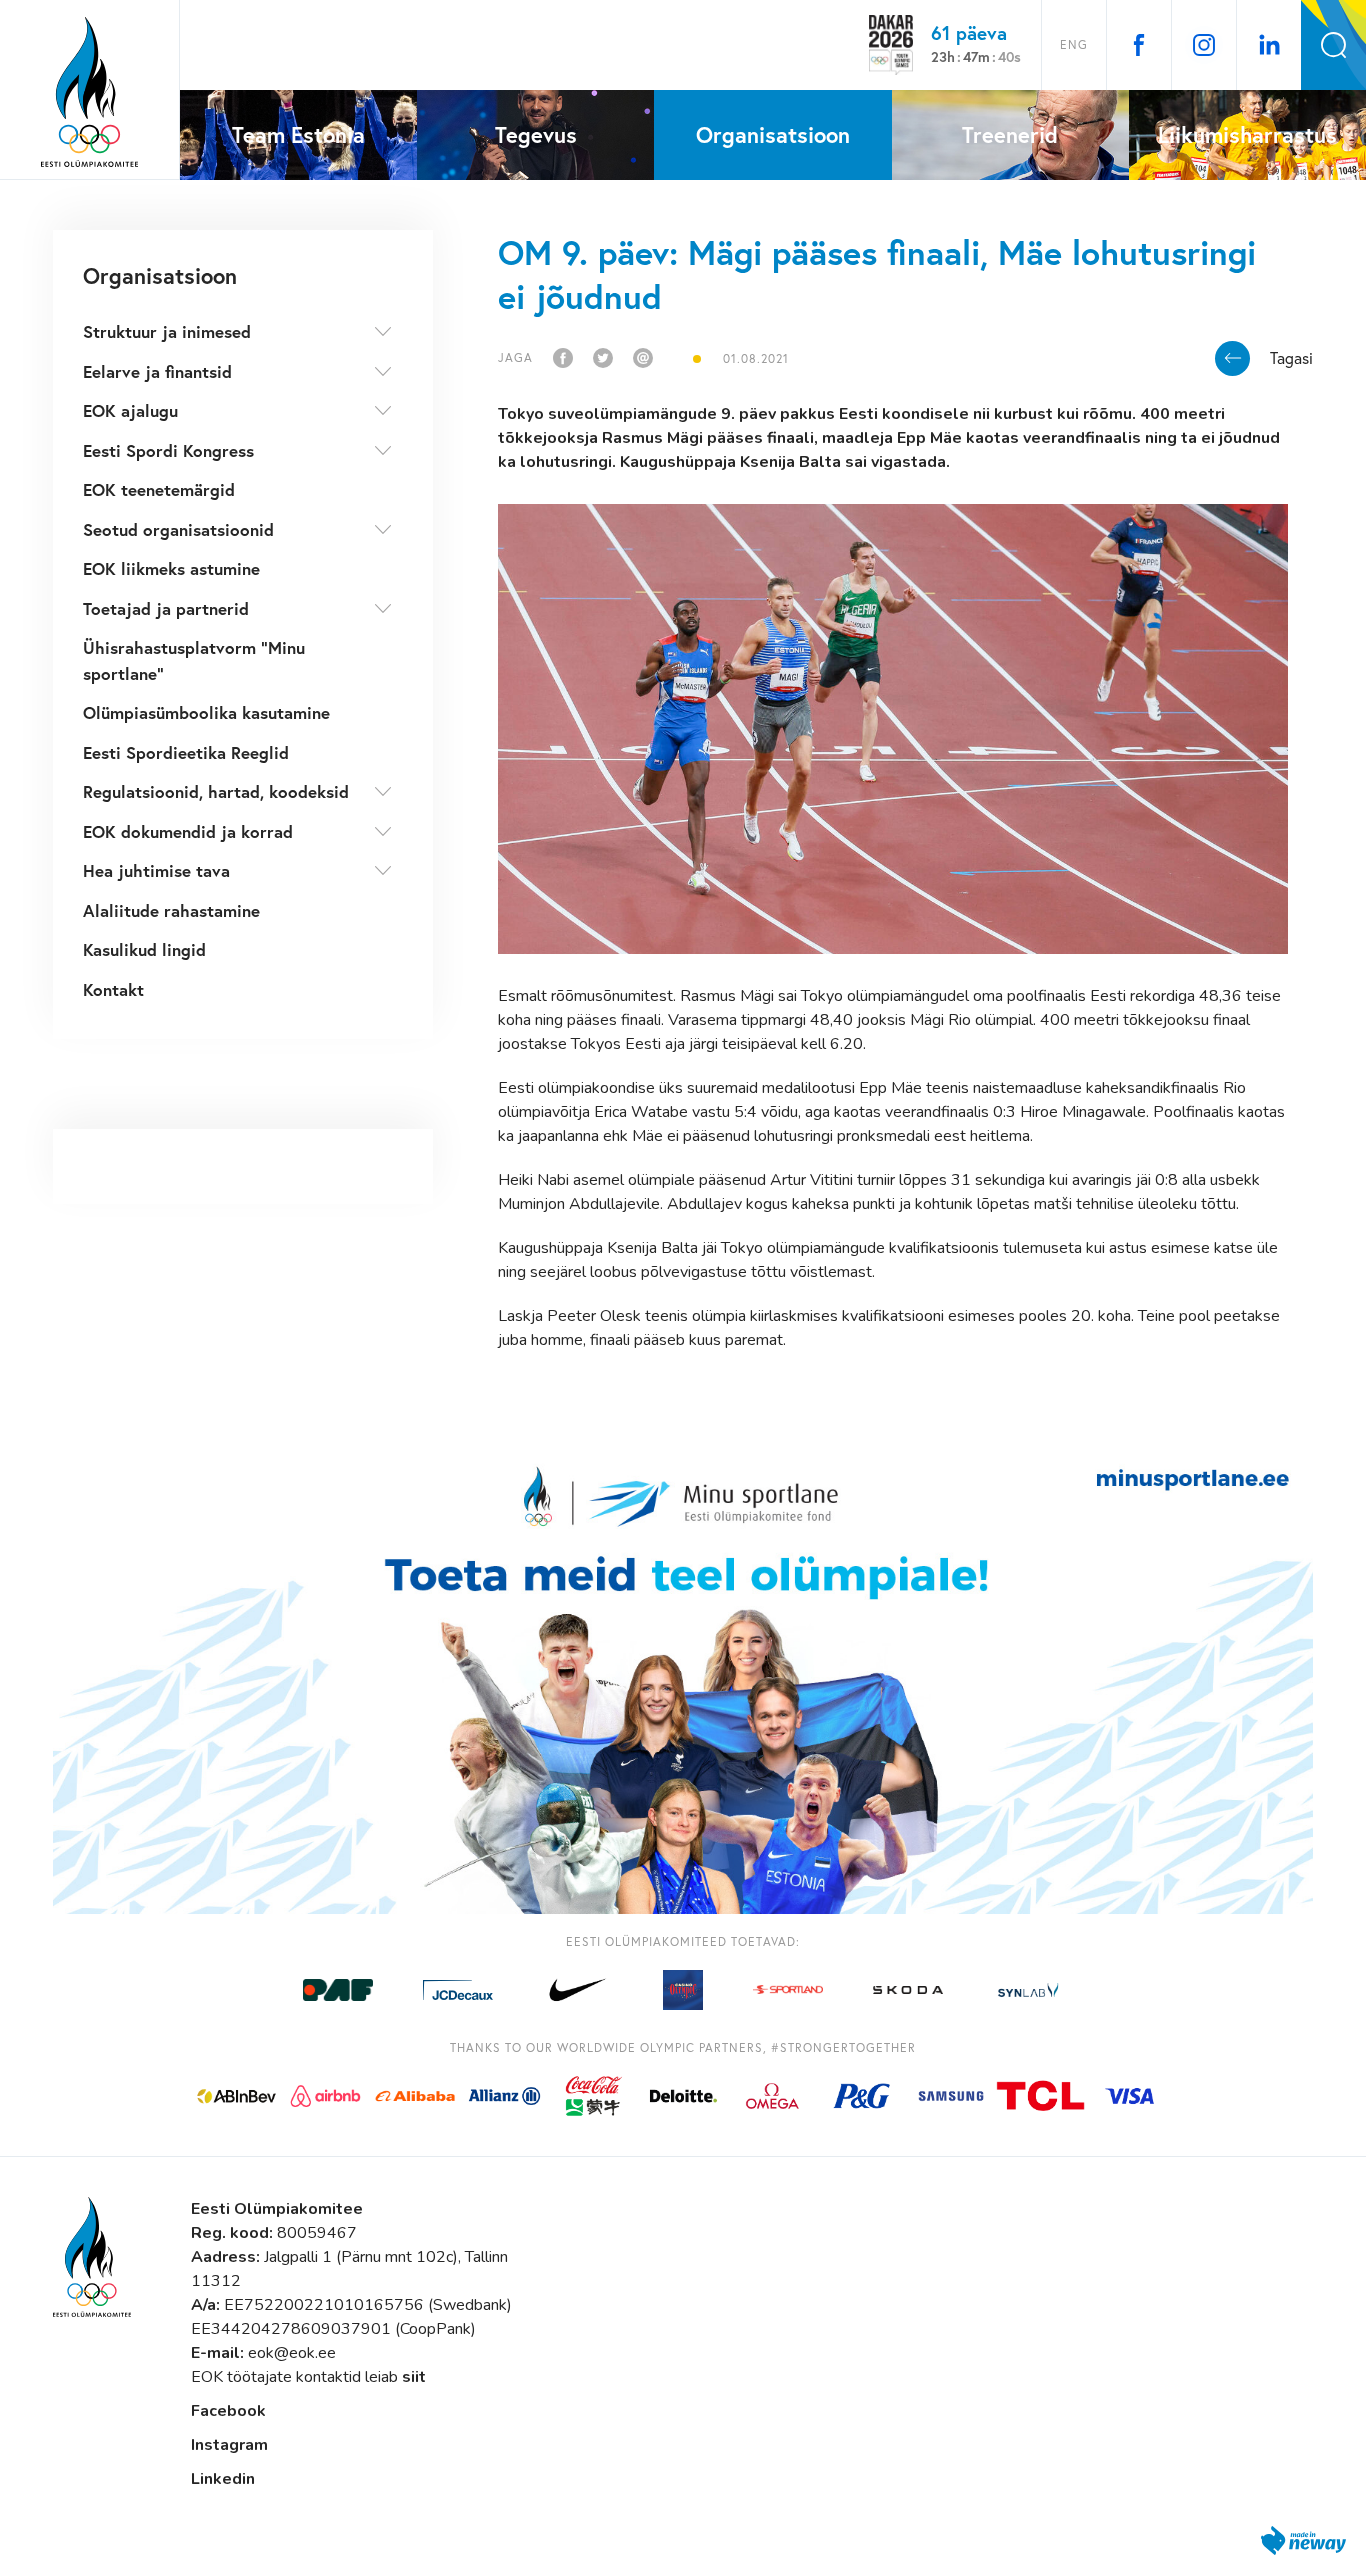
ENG (1074, 44)
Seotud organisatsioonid (178, 529)
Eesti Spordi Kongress (168, 450)
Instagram (229, 2445)
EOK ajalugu (130, 410)
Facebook (228, 2411)
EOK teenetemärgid (159, 489)
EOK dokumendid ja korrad (188, 831)
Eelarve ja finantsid (157, 371)
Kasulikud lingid (144, 949)
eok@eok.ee (292, 2353)
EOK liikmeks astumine (171, 568)
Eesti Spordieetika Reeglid (186, 752)
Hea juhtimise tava (156, 870)
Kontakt (113, 989)
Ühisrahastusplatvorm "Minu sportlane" (194, 660)
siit (414, 2377)
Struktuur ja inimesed (167, 331)
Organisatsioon (160, 275)
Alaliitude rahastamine (171, 910)
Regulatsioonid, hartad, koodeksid (216, 791)
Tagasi (1291, 358)
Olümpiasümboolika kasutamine (206, 712)
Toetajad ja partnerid (166, 608)
